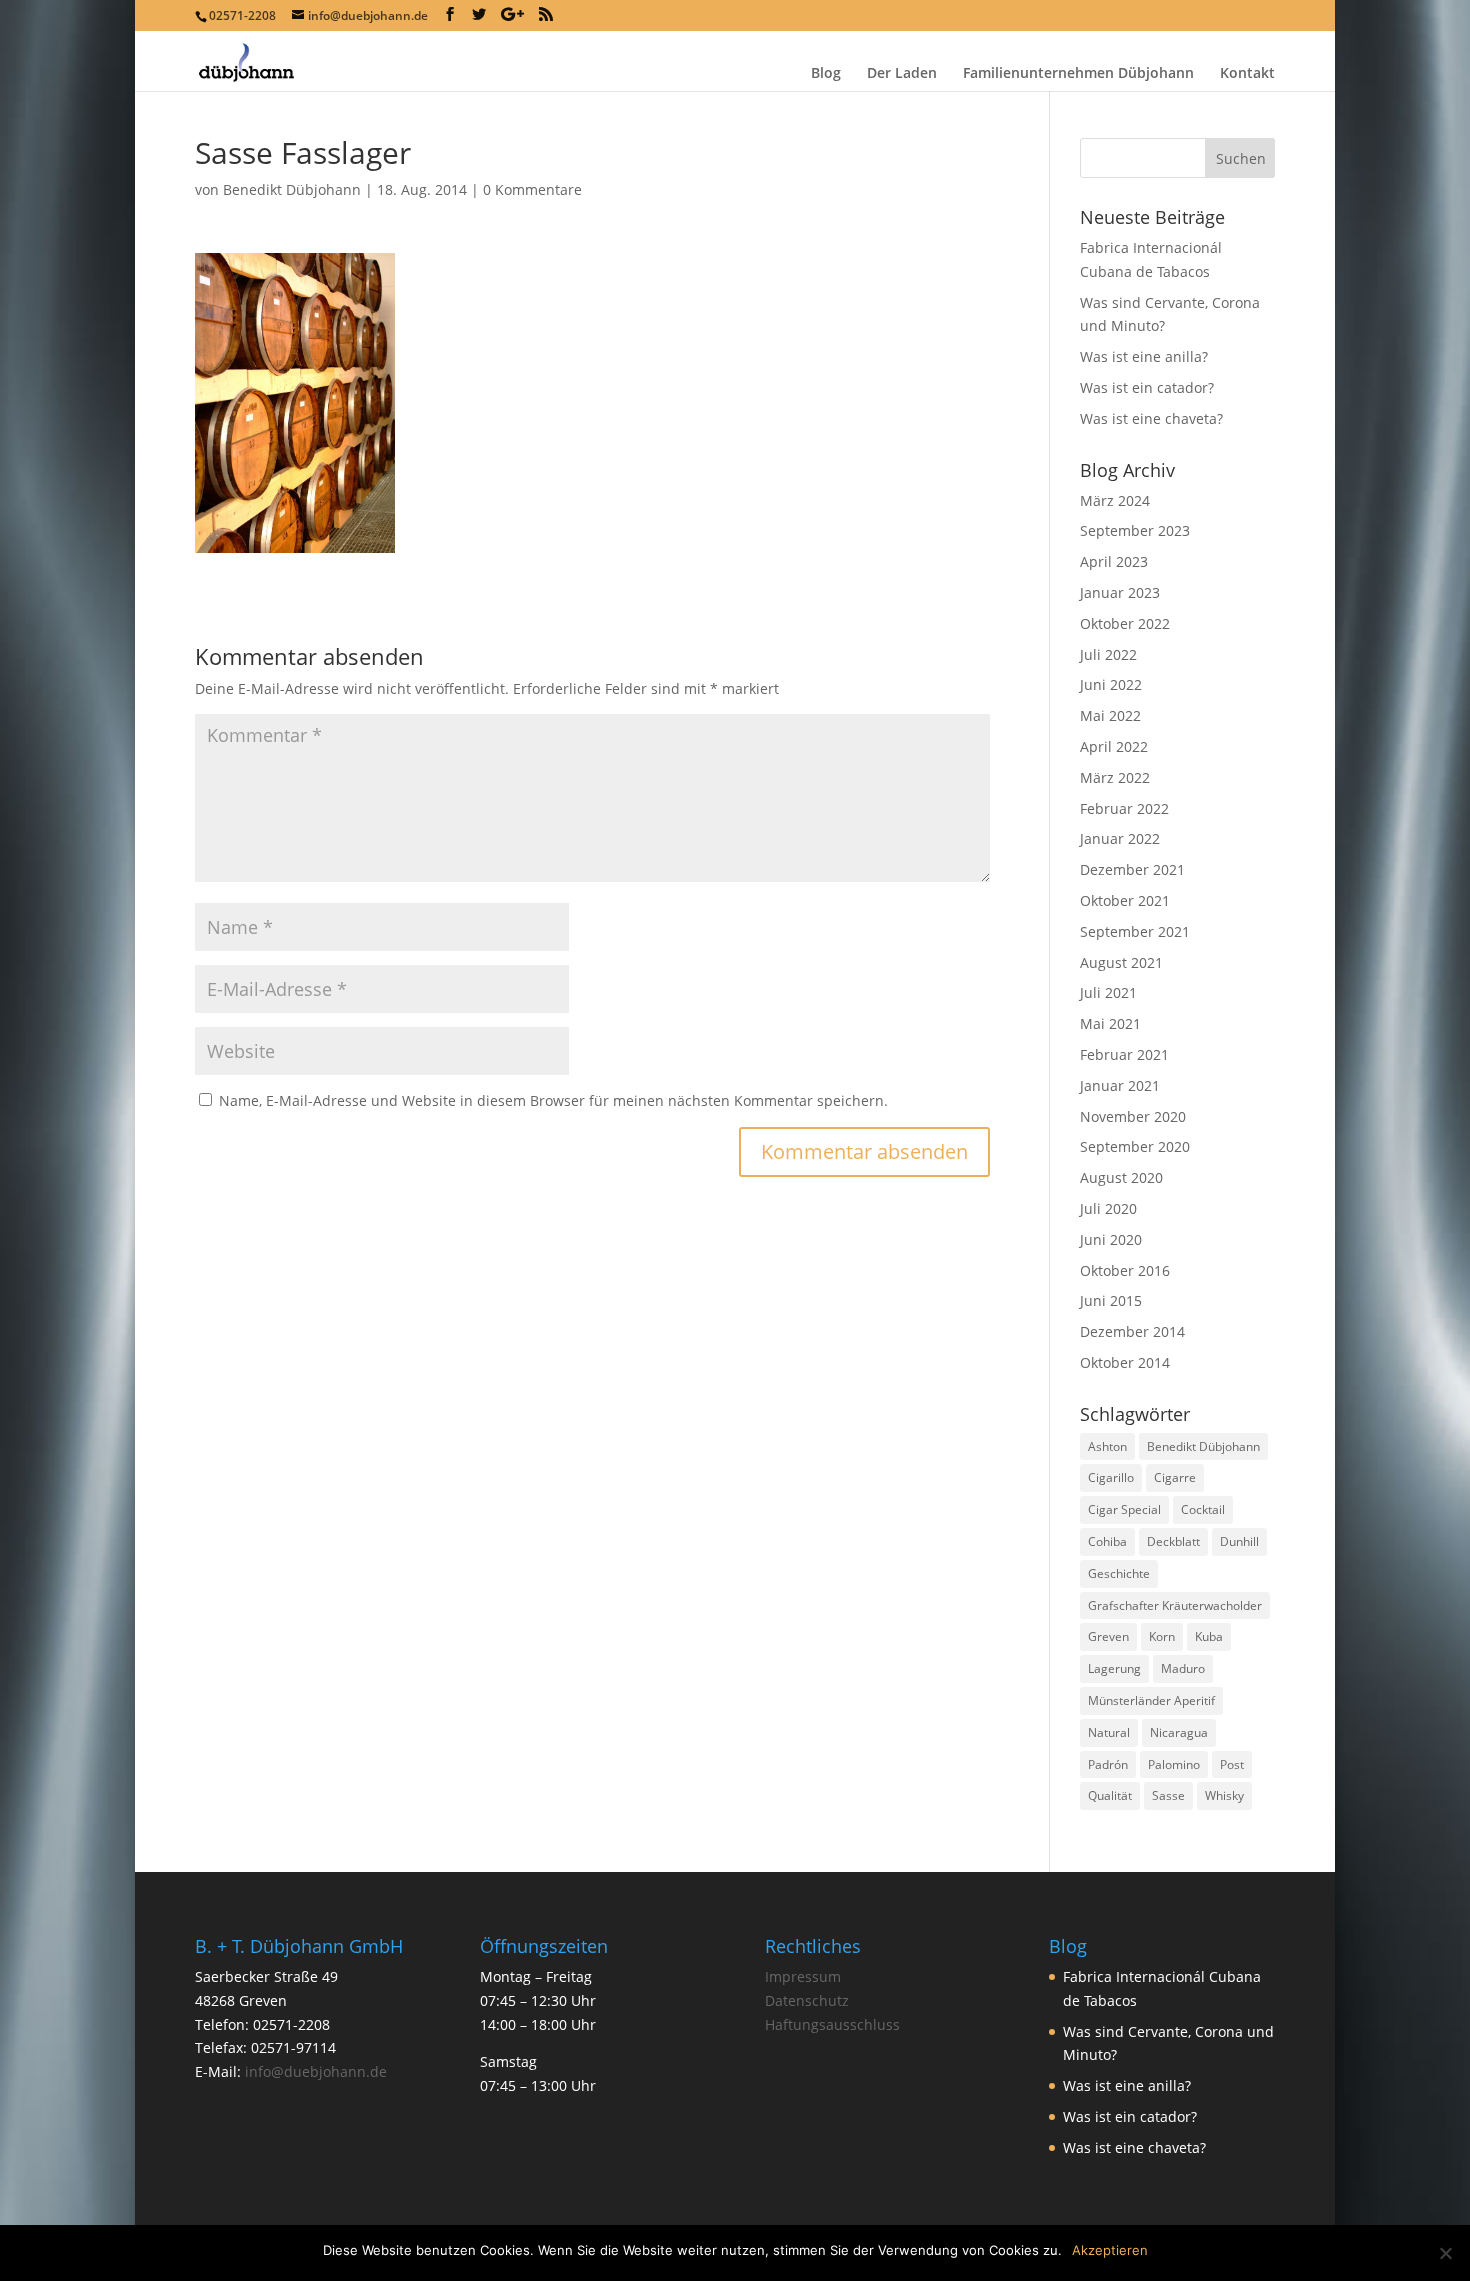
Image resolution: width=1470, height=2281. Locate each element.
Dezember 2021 (1132, 869)
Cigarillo (1111, 1477)
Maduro (1183, 1668)
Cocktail (1203, 1509)
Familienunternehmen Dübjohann (1078, 74)
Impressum (803, 1976)
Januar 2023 (1120, 592)
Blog (826, 74)
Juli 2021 (1108, 992)
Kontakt (1247, 74)
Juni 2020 (1111, 1239)
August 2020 (1121, 1177)
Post (1232, 1764)
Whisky (1224, 1795)
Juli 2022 (1108, 654)
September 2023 (1135, 530)
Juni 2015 (1111, 1300)
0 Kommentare (532, 189)
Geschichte (1119, 1573)
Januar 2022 (1120, 838)
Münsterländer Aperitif (1151, 1700)
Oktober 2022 (1125, 623)
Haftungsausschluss (832, 2024)
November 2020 (1133, 1116)
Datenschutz (807, 2000)
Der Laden (902, 74)
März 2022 (1115, 777)
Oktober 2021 (1125, 900)
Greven (1108, 1636)
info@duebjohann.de (316, 2071)
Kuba (1209, 1636)
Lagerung (1114, 1668)
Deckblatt (1173, 1541)
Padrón (1108, 1764)
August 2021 (1121, 962)
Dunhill (1239, 1541)
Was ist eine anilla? (1144, 356)
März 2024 (1115, 500)
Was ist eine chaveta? (1151, 418)
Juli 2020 (1108, 1208)
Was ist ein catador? (1147, 387)
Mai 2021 (1110, 1023)
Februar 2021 (1124, 1054)
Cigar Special (1124, 1509)
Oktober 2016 (1125, 1270)
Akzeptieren (1110, 2250)
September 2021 (1135, 931)
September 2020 (1135, 1146)
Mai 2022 (1110, 715)
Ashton (1107, 1446)
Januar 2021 (1120, 1085)
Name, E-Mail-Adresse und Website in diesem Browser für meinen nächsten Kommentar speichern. (553, 1100)
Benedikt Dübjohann (292, 189)
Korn (1162, 1636)
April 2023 (1114, 561)
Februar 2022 (1124, 808)
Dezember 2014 (1132, 1331)
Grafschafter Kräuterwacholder (1175, 1605)
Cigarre (1175, 1477)
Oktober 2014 (1125, 1362)
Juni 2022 (1111, 684)
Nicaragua (1179, 1732)
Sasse (1168, 1795)
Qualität (1110, 1795)
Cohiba (1107, 1541)
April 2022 (1114, 746)
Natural (1109, 1732)
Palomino (1174, 1764)
